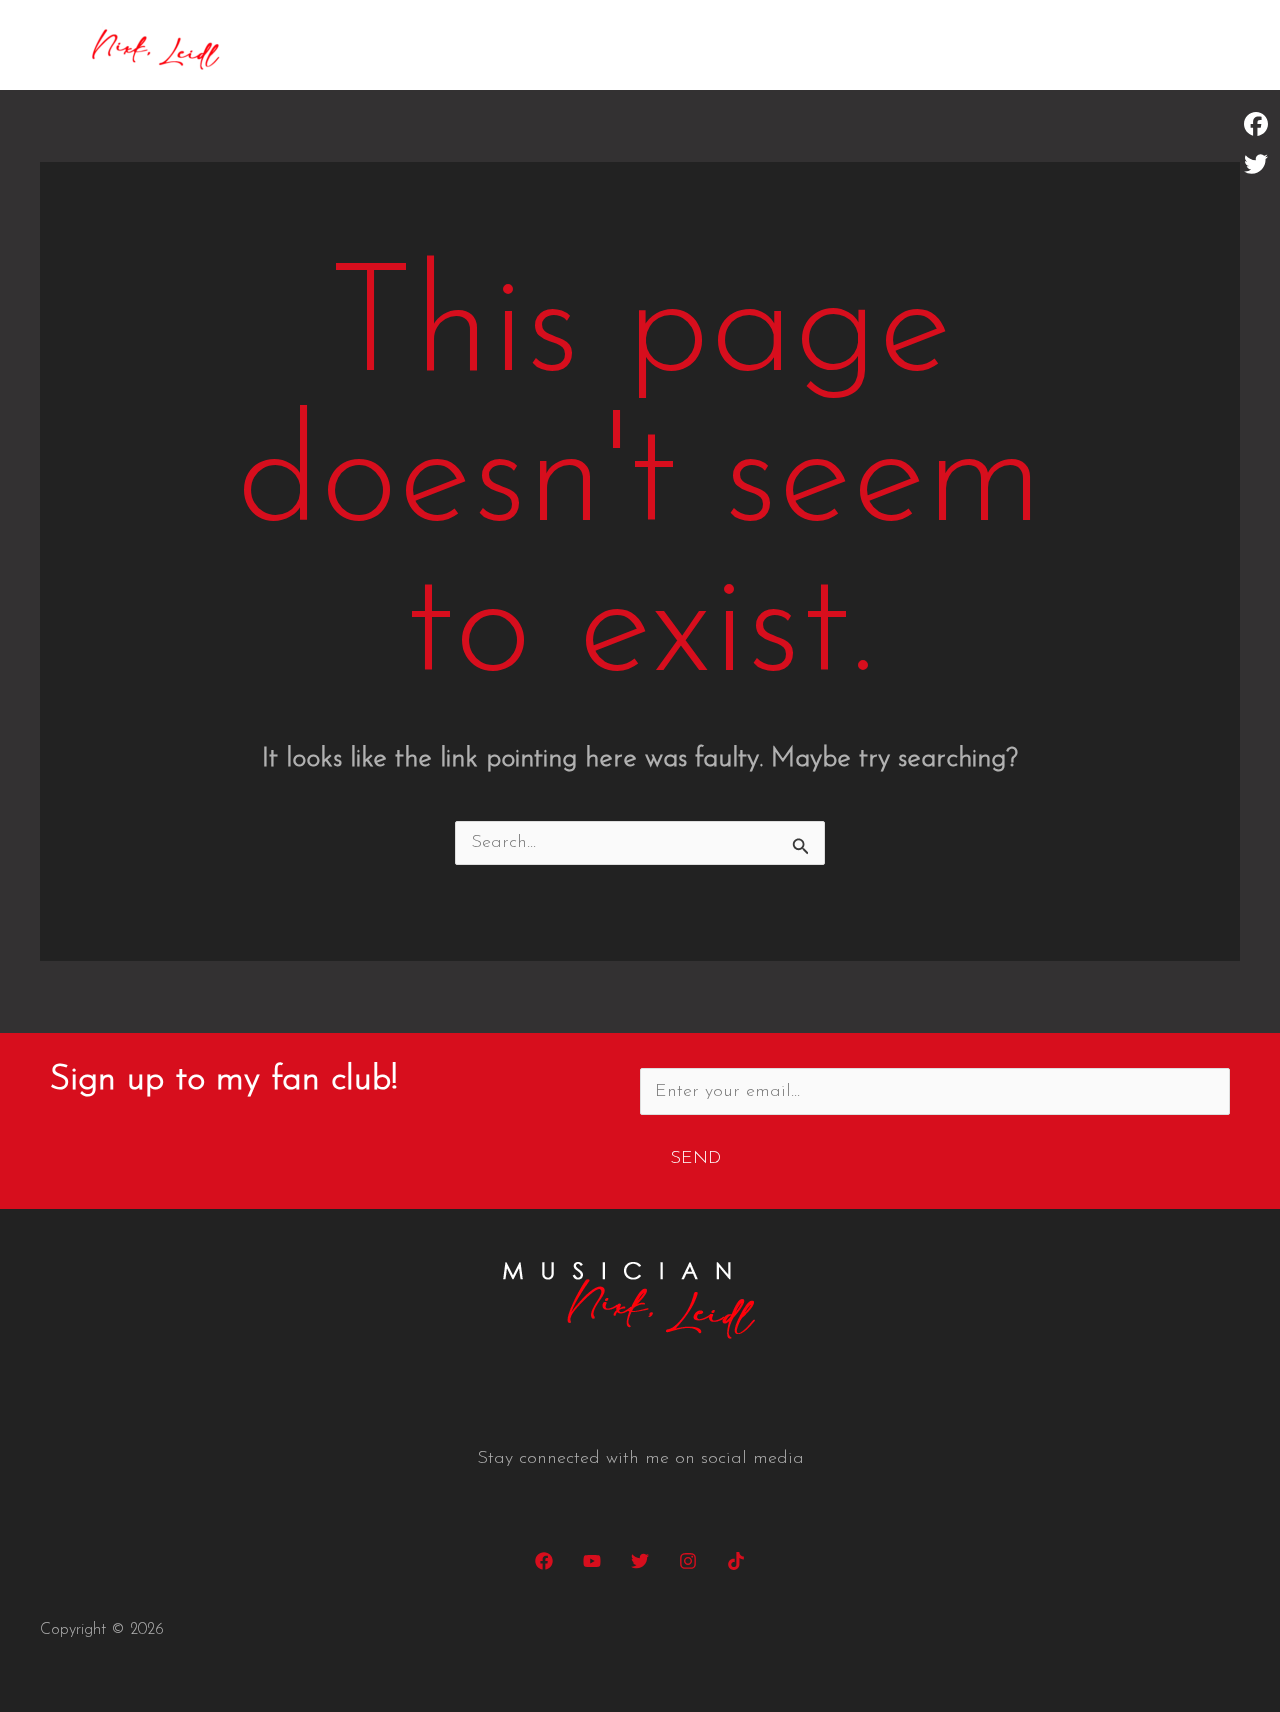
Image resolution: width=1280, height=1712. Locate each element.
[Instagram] (688, 1561)
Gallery (1093, 45)
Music (1005, 45)
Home (922, 45)
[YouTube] (592, 1561)
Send (695, 1159)
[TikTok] (736, 1561)
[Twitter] (640, 1561)
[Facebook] (544, 1561)
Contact (1190, 45)
